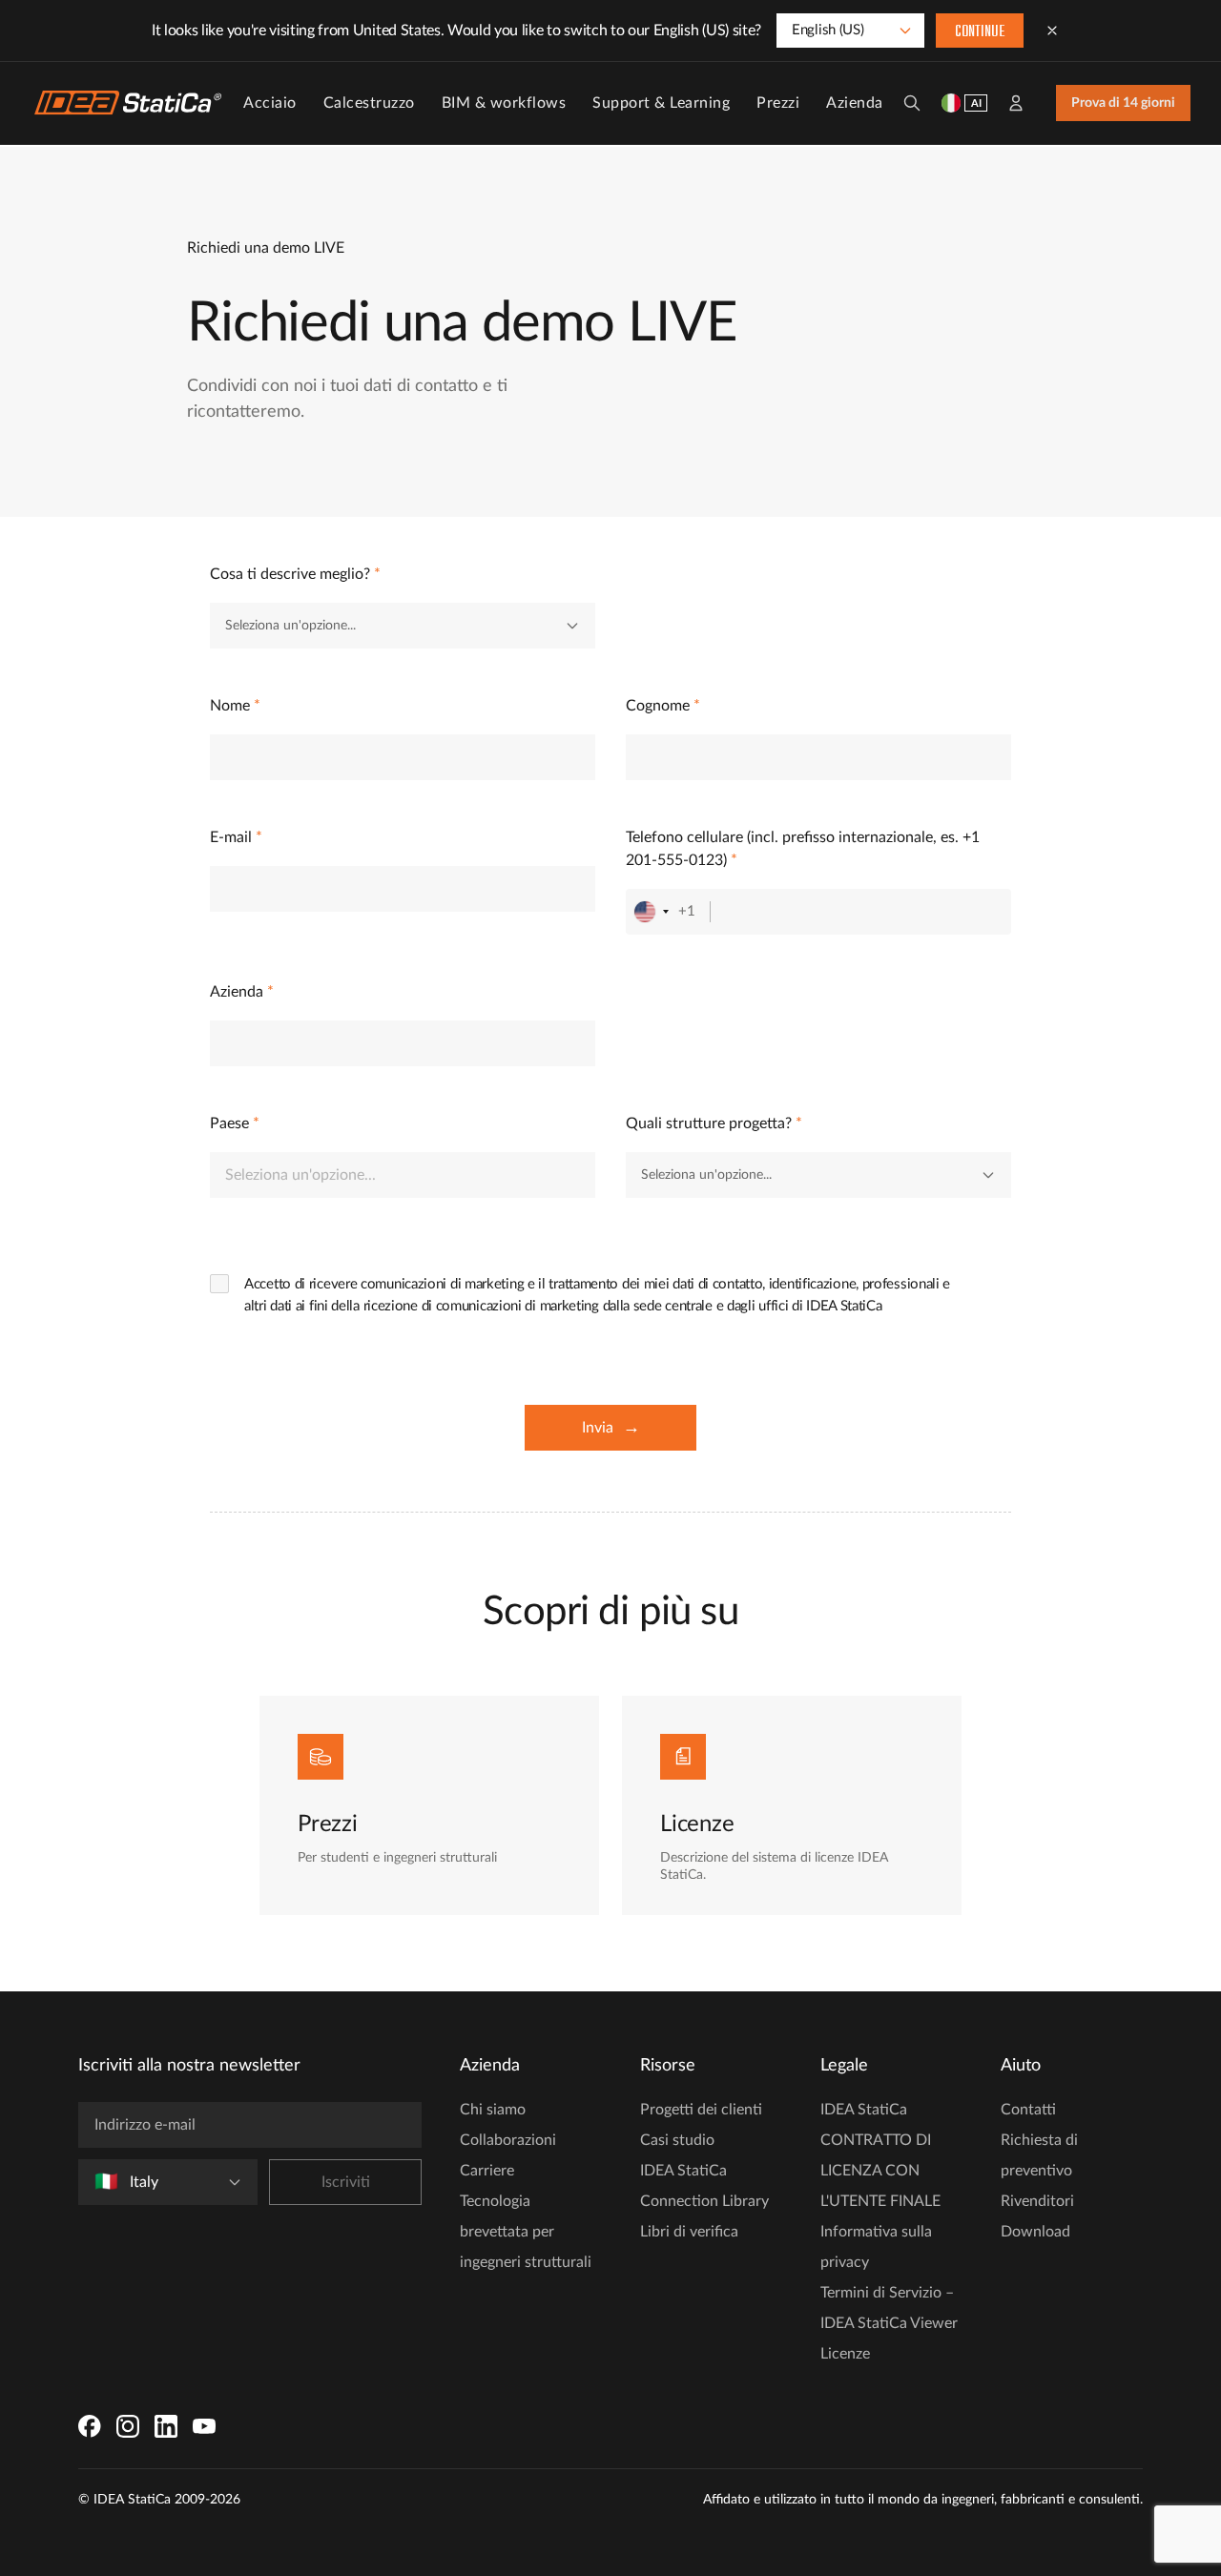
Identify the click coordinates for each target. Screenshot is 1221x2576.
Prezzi (778, 103)
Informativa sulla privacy (876, 2247)
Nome (235, 706)
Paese (235, 1123)
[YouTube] (204, 2426)
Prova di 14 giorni (1123, 103)
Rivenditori (1037, 2201)
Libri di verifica (689, 2232)
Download (1035, 2232)
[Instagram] (128, 2426)
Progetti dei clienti (701, 2110)
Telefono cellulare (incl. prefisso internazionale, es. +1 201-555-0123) (803, 849)
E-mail (236, 837)
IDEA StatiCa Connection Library (704, 2186)
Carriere (487, 2171)
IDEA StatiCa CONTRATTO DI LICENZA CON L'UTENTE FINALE (880, 2155)
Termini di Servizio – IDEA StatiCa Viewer (889, 2308)
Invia (611, 1428)
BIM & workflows (504, 103)
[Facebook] (90, 2426)
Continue (980, 32)
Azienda (855, 103)
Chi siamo (493, 2110)
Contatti (1028, 2110)
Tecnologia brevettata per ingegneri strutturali (526, 2232)
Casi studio (677, 2140)
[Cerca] (912, 103)
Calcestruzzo (369, 103)
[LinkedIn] (166, 2426)
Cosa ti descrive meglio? (295, 574)
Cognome (663, 706)
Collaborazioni (508, 2140)
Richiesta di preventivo (1039, 2155)
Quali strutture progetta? (714, 1123)
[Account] (1016, 103)
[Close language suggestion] (1052, 31)
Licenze (845, 2354)
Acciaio (270, 103)
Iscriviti (346, 2182)
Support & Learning (661, 103)
